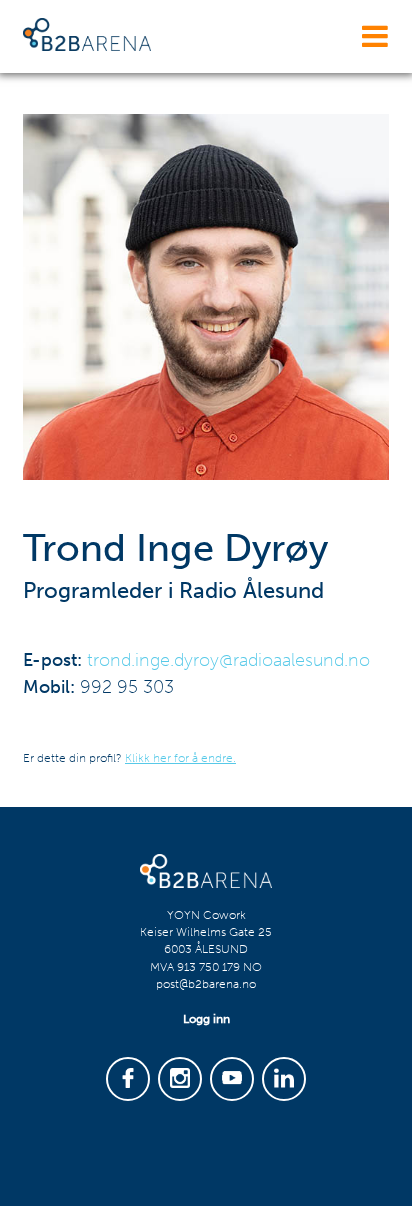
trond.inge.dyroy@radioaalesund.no (228, 660)
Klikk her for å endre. (180, 758)
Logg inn (206, 1019)
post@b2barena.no (206, 984)
